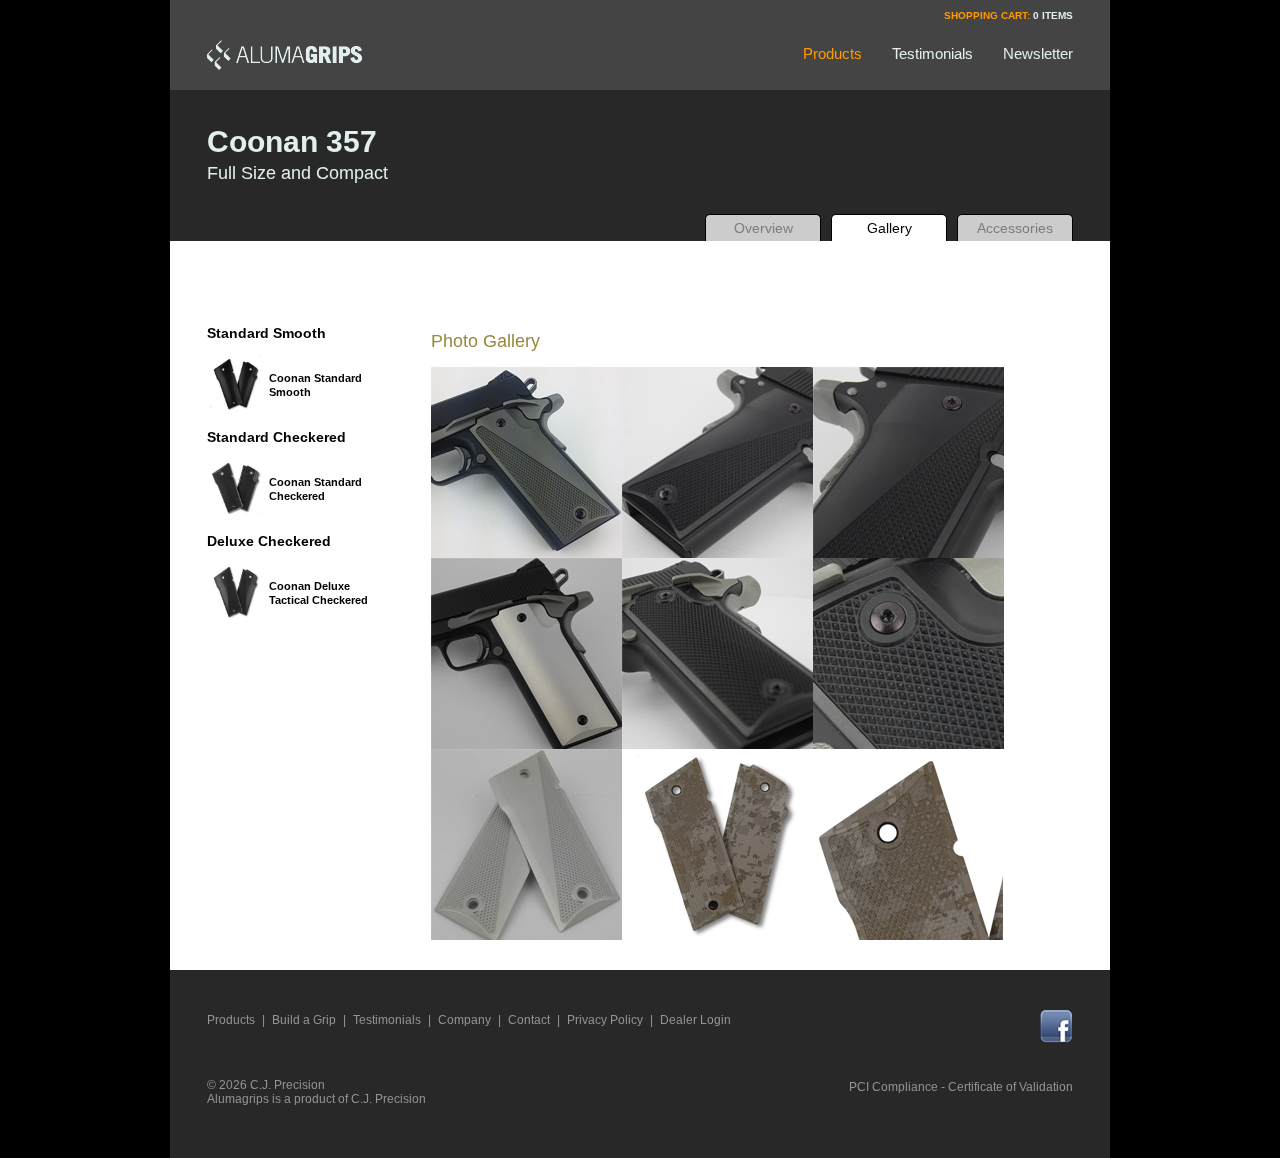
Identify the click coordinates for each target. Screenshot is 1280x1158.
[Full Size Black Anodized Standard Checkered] (717, 653)
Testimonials (387, 1020)
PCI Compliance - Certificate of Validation (961, 1087)
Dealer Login (695, 1020)
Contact (529, 1020)
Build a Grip (304, 1020)
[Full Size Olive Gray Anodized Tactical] (526, 462)
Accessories (1015, 228)
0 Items (1053, 15)
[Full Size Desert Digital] (717, 844)
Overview (763, 228)
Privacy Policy (605, 1020)
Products (231, 1020)
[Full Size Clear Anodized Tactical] (526, 844)
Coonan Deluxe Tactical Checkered (318, 593)
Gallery (889, 228)
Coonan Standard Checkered (315, 489)
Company (464, 1020)
